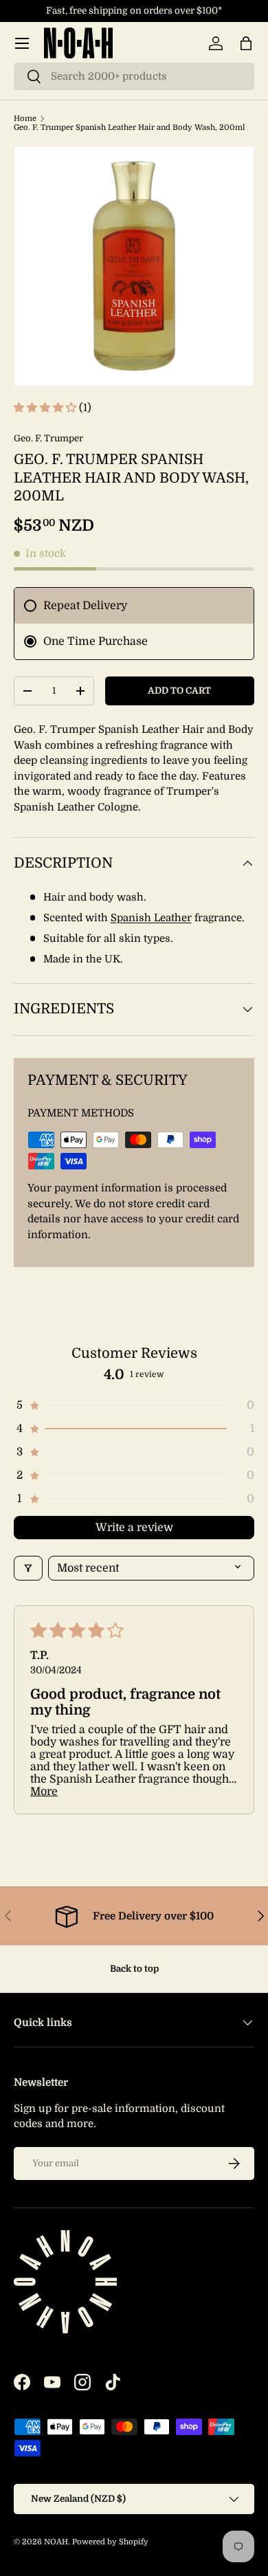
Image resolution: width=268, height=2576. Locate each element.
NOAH (56, 2542)
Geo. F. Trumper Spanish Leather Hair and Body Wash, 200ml (129, 128)
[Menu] (22, 43)
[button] (246, 43)
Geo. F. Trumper (48, 438)
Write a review (134, 1528)
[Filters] (28, 1568)
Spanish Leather (151, 918)
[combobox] (134, 76)
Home (25, 119)
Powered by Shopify (110, 2542)
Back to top (134, 1969)
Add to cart (179, 691)
